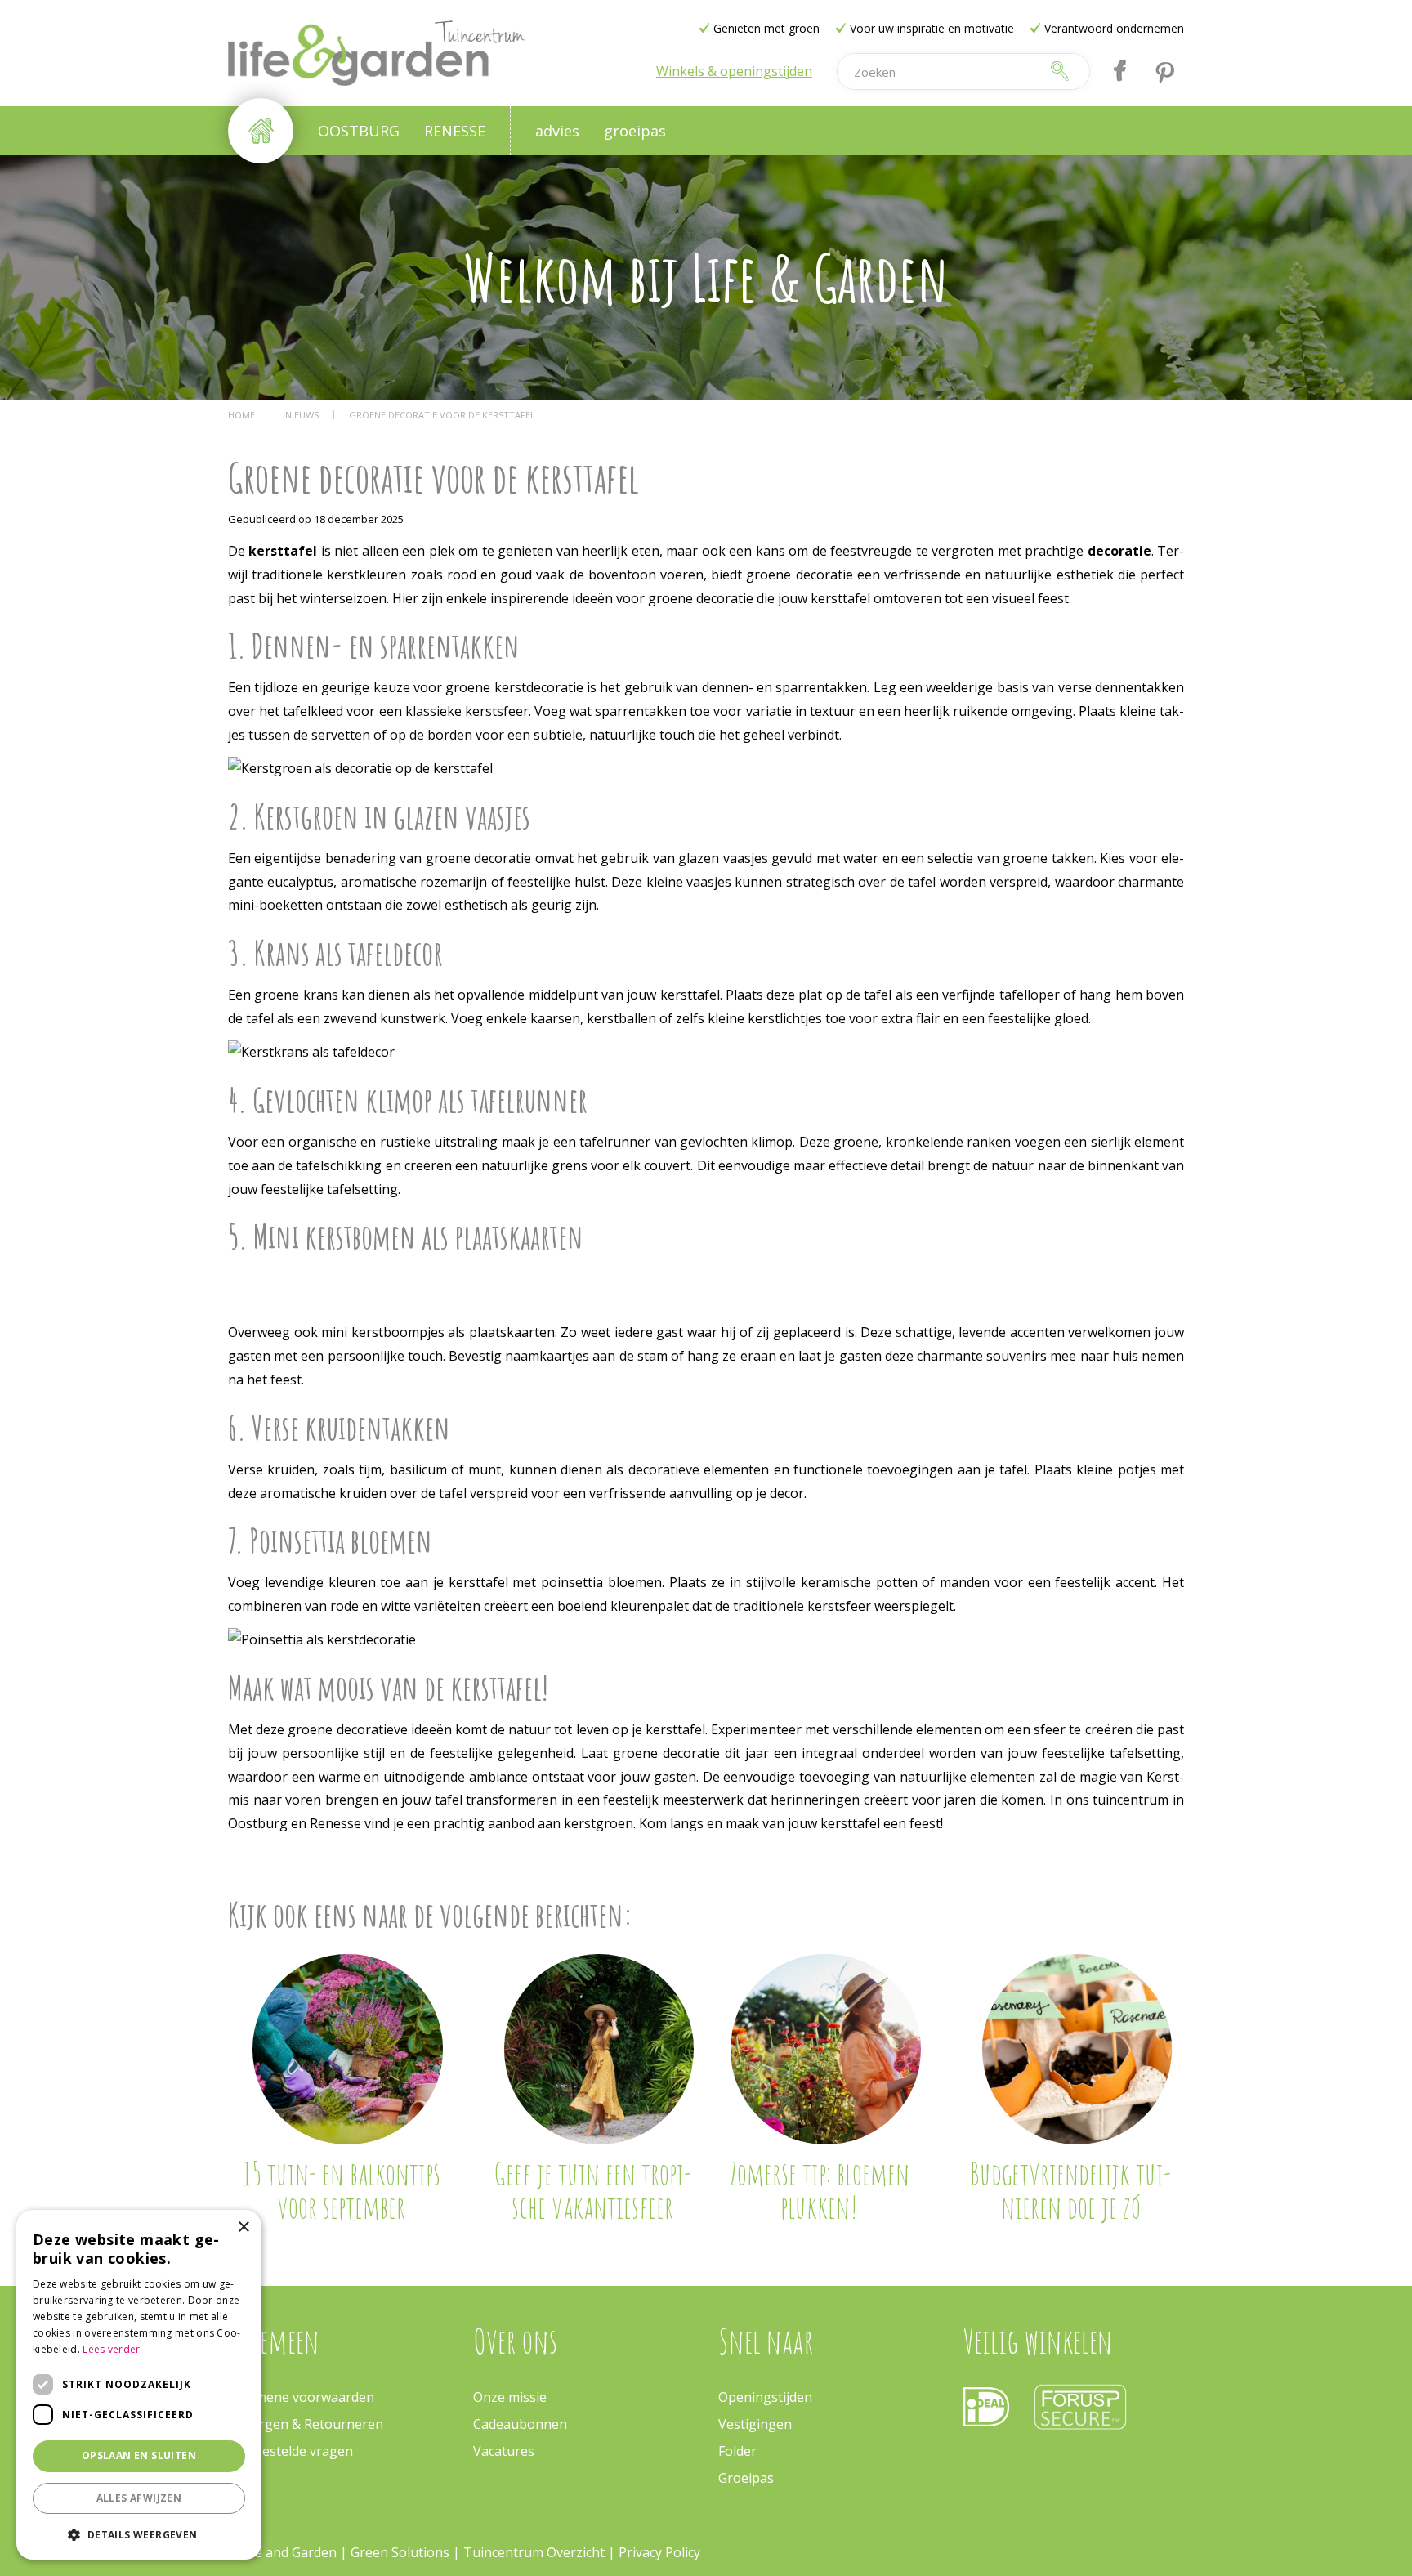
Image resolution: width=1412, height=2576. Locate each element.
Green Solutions (402, 2552)
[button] (139, 2534)
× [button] (243, 2227)
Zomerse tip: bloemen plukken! (820, 2190)
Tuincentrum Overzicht (534, 2552)
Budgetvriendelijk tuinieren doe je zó (1070, 2190)
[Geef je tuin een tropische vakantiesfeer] (599, 2049)
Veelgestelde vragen (290, 2451)
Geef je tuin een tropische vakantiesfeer (592, 2190)
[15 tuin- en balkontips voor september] (348, 2049)
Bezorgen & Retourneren (306, 2424)
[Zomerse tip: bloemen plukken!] (826, 2049)
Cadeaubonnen (520, 2424)
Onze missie (510, 2397)
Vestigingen (755, 2424)
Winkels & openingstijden (734, 71)
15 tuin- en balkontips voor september (342, 2190)
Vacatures (504, 2451)
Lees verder (111, 2349)
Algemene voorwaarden (301, 2397)
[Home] (261, 131)
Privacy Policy (659, 2552)
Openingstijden (765, 2397)
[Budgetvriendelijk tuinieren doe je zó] (1077, 2049)
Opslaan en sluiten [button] (139, 2455)
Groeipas (746, 2478)
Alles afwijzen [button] (139, 2498)
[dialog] (139, 2385)
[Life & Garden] (376, 53)
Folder (737, 2451)
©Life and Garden (282, 2552)
